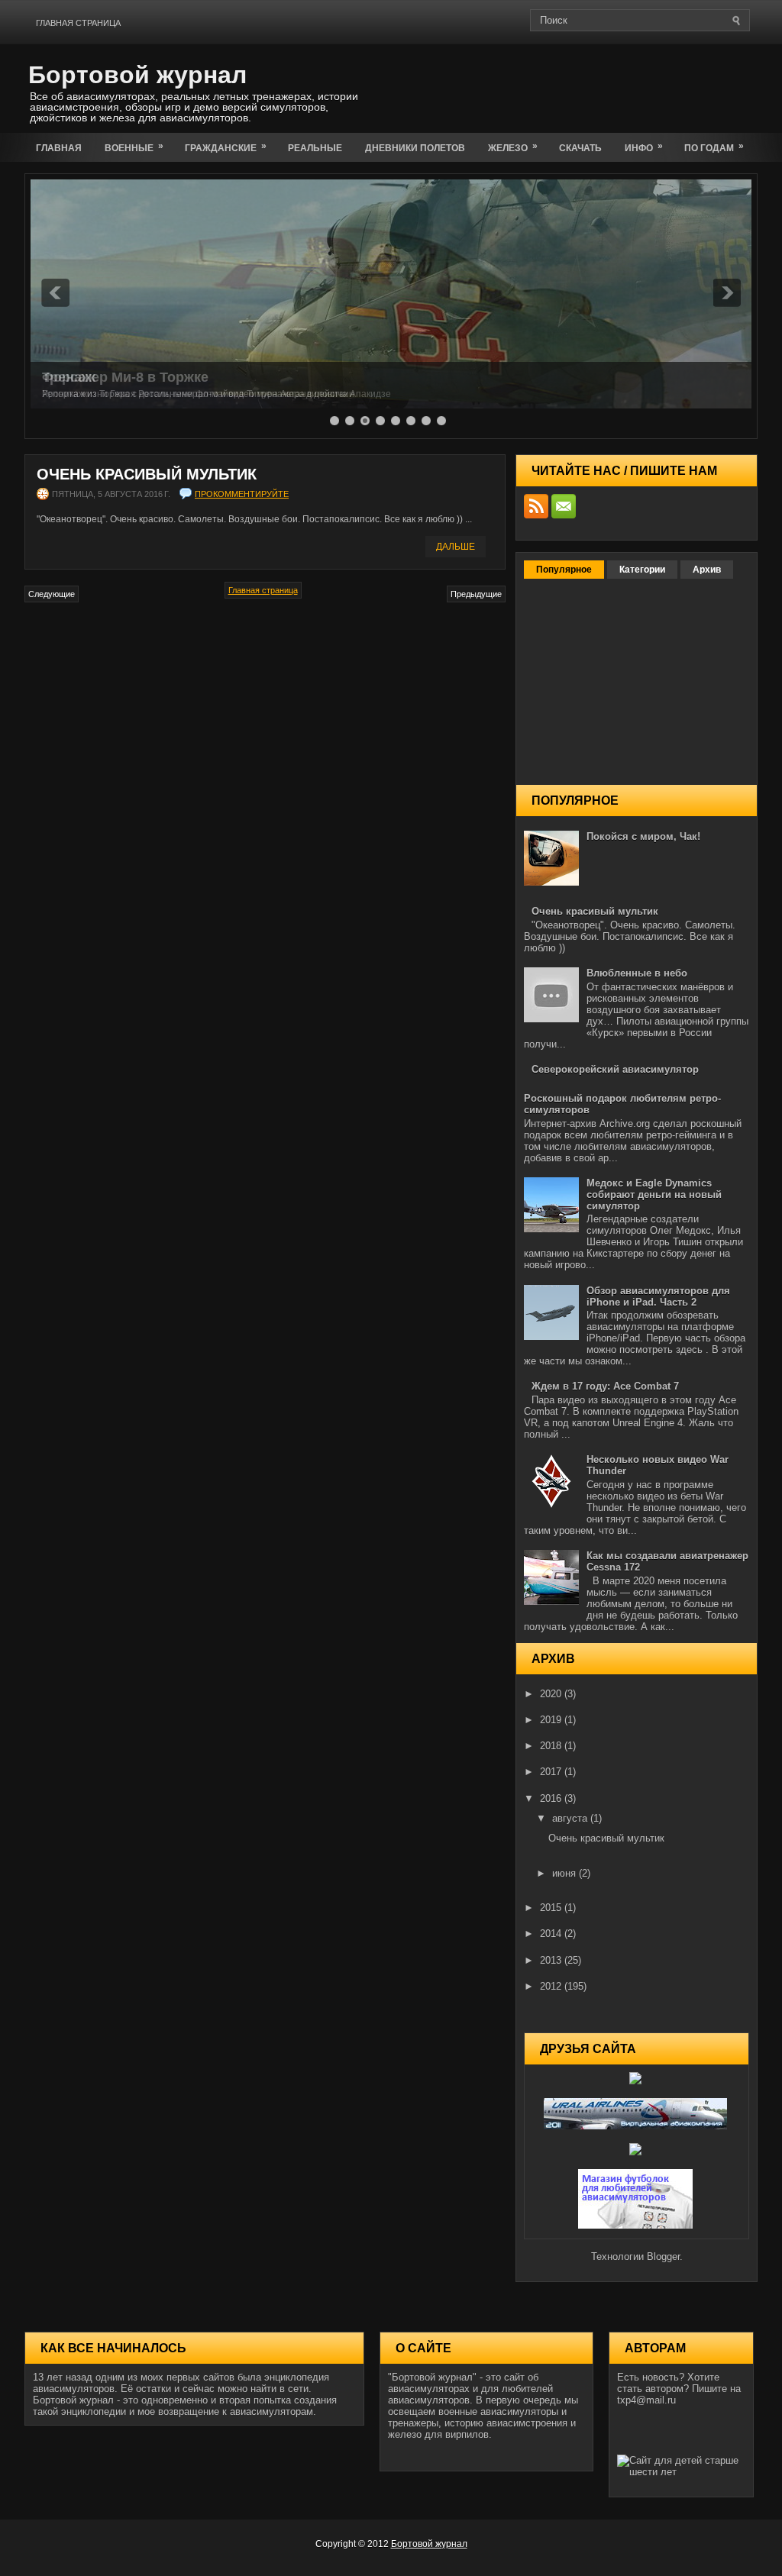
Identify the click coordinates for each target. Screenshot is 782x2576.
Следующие (52, 594)
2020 (552, 1694)
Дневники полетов (415, 148)
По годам (714, 147)
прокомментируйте (242, 494)
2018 (552, 1746)
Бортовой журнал (137, 75)
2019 (552, 1720)
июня (565, 1873)
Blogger (663, 2256)
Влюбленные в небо (637, 973)
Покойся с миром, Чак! (643, 836)
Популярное (564, 570)
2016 (552, 1798)
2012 (552, 1986)
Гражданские (226, 147)
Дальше (456, 547)
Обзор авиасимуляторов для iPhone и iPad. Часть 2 (658, 1296)
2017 (552, 1772)
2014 (552, 1934)
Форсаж (69, 377)
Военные (134, 147)
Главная (59, 148)
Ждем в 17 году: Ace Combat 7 (605, 1386)
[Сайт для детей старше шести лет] (681, 2472)
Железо (513, 147)
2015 (552, 1908)
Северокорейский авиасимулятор (615, 1069)
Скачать (580, 148)
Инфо (644, 147)
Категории (642, 570)
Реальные (315, 148)
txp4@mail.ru (646, 2400)
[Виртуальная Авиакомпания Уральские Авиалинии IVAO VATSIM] (637, 2126)
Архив (707, 570)
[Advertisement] (579, 86)
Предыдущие (476, 594)
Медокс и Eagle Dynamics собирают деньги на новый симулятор (654, 1194)
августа (571, 1818)
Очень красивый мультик (147, 474)
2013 (552, 1960)
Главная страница (78, 23)
